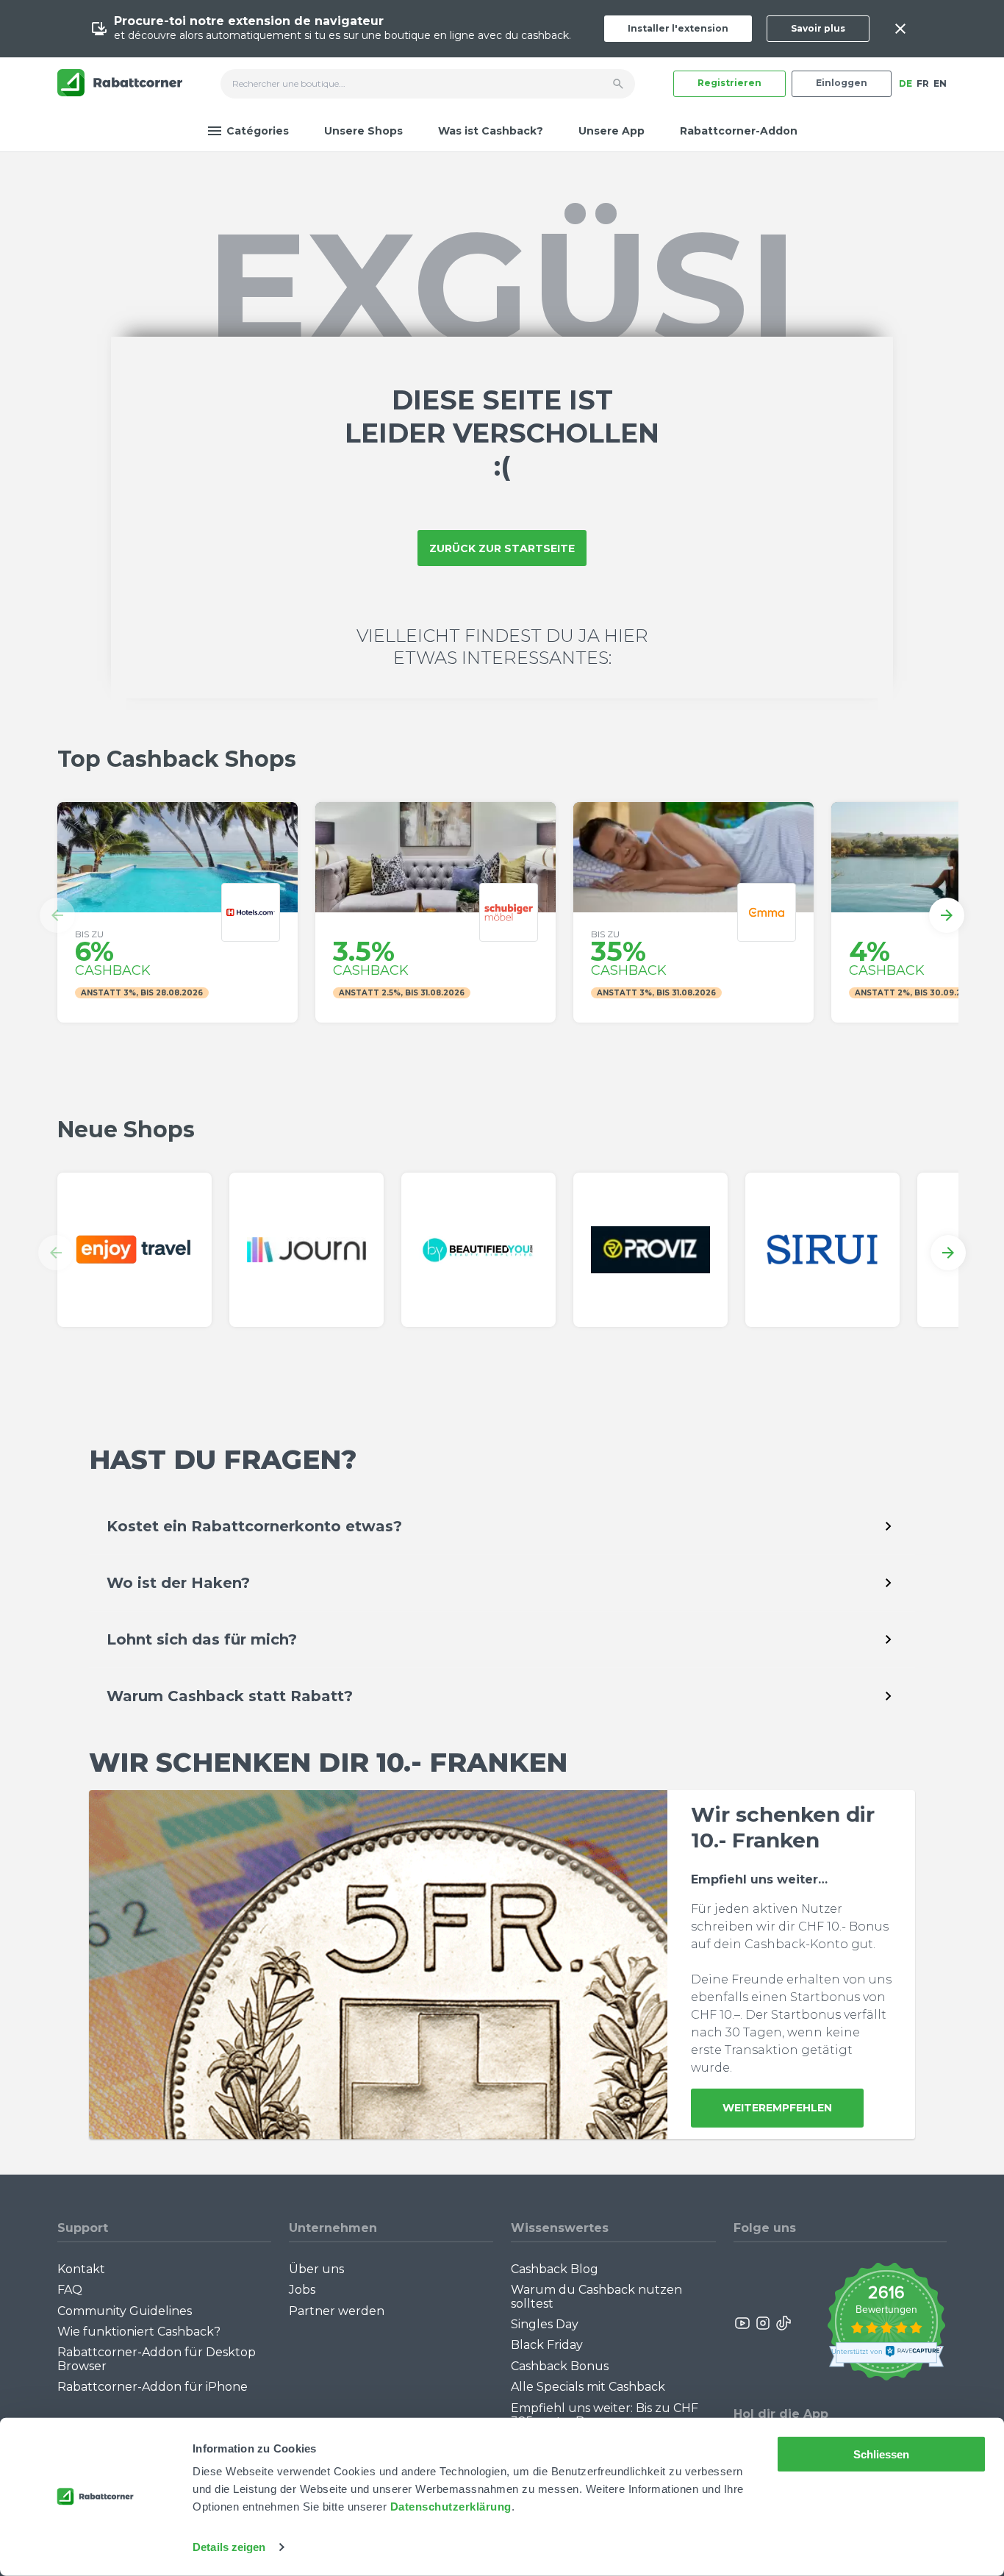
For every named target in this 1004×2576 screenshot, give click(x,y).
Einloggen (842, 83)
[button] (57, 915)
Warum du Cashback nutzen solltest (596, 2296)
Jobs (302, 2290)
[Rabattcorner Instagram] (763, 2323)
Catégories (258, 131)
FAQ (70, 2290)
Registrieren (729, 83)
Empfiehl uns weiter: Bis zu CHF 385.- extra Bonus (605, 2415)
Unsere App (612, 131)
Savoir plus (818, 28)
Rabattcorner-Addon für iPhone (153, 2387)
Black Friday (547, 2345)
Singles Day (545, 2324)
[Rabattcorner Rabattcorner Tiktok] (783, 2323)
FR (923, 83)
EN (940, 83)
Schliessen (882, 2454)
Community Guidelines (125, 2311)
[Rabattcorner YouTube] (743, 2323)
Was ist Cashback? (491, 131)
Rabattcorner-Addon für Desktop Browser (157, 2359)
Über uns (316, 2269)
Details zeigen (229, 2547)
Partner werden (337, 2311)
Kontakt (81, 2269)
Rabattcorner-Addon (739, 131)
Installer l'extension (678, 28)
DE (906, 83)
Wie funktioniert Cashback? (139, 2332)
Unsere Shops (363, 131)
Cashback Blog (555, 2269)
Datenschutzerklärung (451, 2507)
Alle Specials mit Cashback (588, 2387)
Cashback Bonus (560, 2366)
